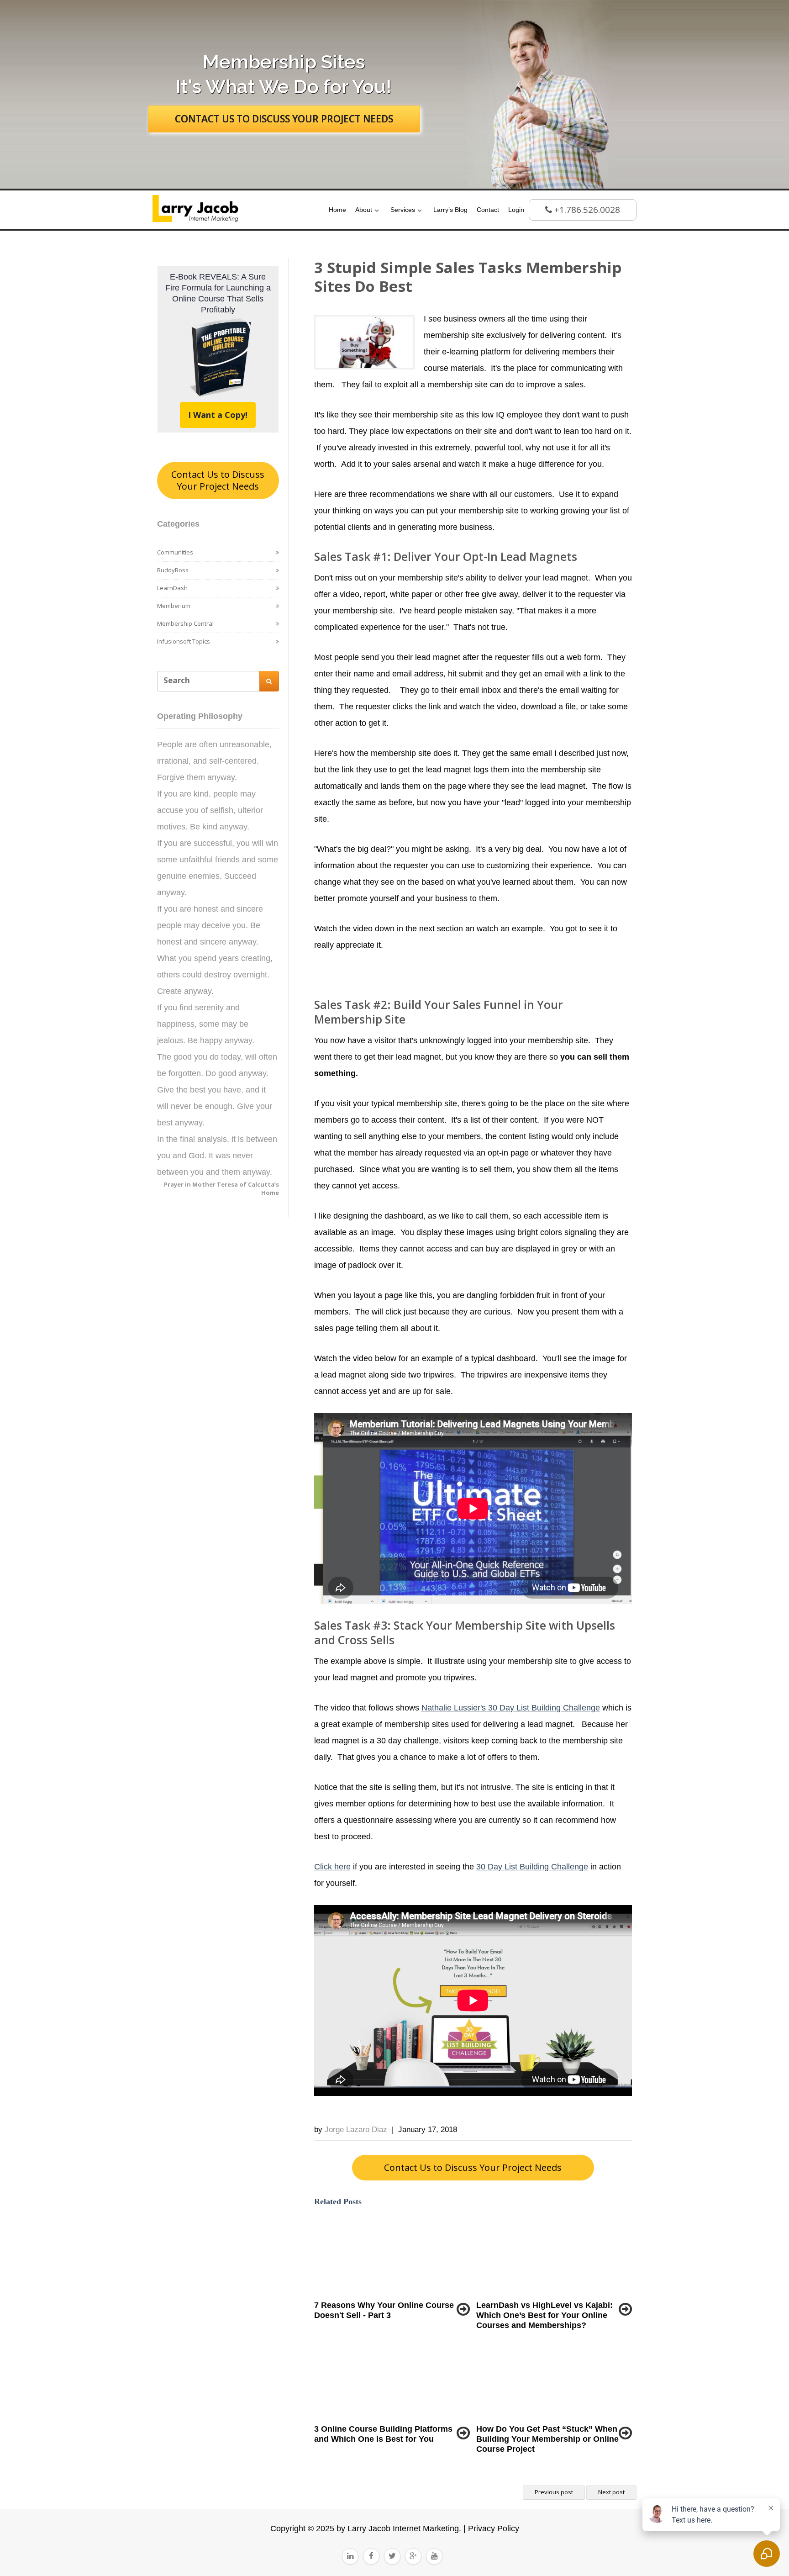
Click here (332, 1867)
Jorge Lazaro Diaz (356, 2130)
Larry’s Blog (450, 210)
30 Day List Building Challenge (532, 1867)
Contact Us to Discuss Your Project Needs (218, 480)
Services (403, 210)
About (364, 210)
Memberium (174, 606)
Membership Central (185, 623)
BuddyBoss (173, 570)
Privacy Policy (492, 2528)
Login (516, 210)
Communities (175, 552)
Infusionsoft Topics (184, 641)
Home (337, 210)
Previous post (554, 2492)
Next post (611, 2492)
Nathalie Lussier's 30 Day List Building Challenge (511, 1708)
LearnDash (172, 588)
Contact (488, 210)
